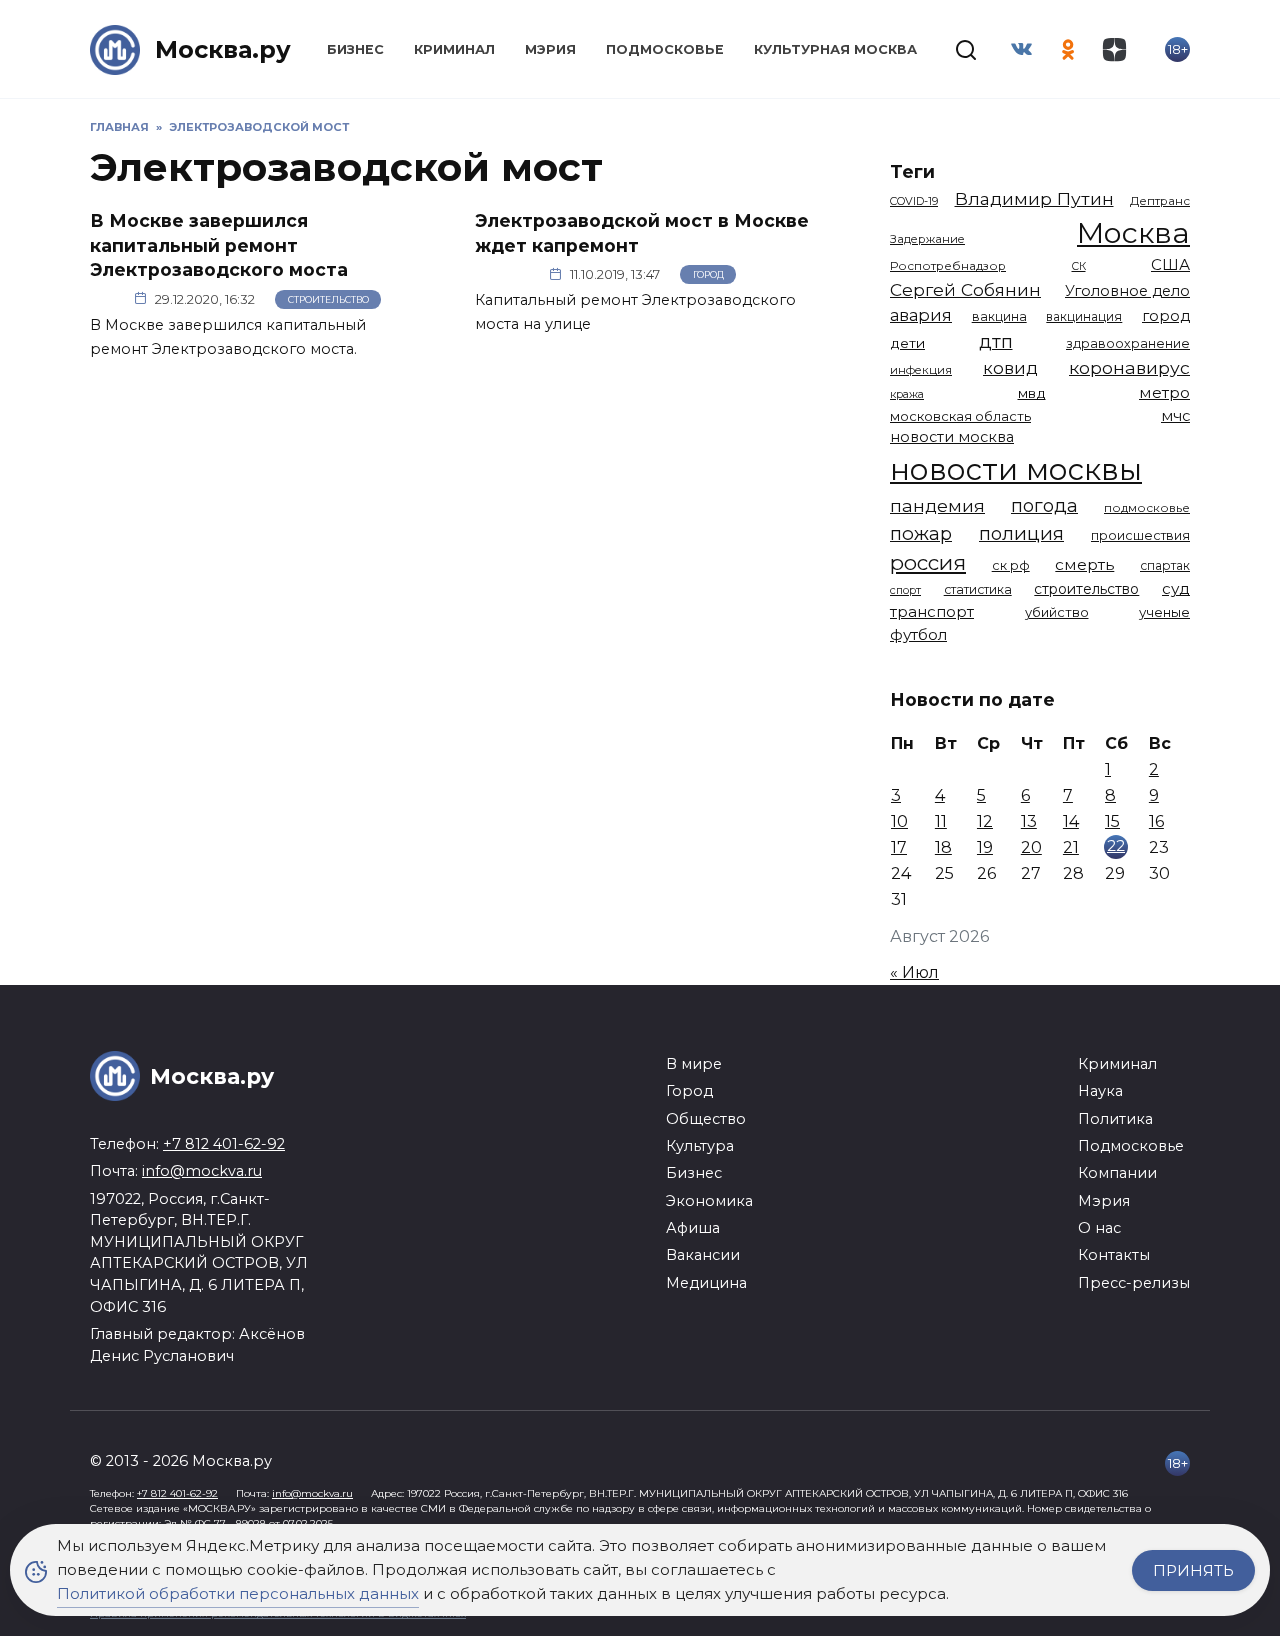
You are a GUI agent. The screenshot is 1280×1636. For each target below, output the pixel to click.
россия (928, 562)
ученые (1164, 612)
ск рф (1011, 565)
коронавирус (1129, 367)
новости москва (952, 437)
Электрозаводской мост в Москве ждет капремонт (642, 233)
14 (1071, 821)
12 (985, 821)
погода (1044, 505)
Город (708, 274)
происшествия (1140, 535)
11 (941, 821)
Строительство (328, 299)
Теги (912, 171)
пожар (921, 533)
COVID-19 (914, 201)
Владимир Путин (1034, 198)
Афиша (693, 1228)
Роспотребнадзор (948, 266)
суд (1176, 588)
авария (921, 315)
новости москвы (1016, 469)
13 (1029, 821)
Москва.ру (223, 49)
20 (1031, 847)
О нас (1099, 1228)
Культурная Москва (835, 49)
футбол (918, 634)
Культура (700, 1146)
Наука (1100, 1091)
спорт (905, 590)
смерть (1084, 564)
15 (1112, 821)
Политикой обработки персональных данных (238, 1593)
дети (907, 343)
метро (1164, 392)
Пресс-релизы (1134, 1283)
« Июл (914, 972)
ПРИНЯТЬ (1193, 1570)
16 (1156, 821)
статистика (978, 589)
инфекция (921, 370)
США (1170, 264)
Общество (706, 1119)
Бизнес (355, 49)
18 (943, 847)
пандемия (937, 505)
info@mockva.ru (202, 1171)
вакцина (999, 316)
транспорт (932, 611)
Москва (1133, 232)
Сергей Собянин (965, 289)
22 (1116, 845)
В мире (694, 1064)
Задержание (927, 239)
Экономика (709, 1201)
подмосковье (1147, 508)
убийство (1057, 612)
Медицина (706, 1283)
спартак (1165, 565)
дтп (996, 341)
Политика (1115, 1119)
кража (907, 394)
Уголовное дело (1127, 291)
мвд (1032, 393)
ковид (1010, 368)
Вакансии (703, 1255)
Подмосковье (665, 49)
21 (1071, 847)
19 (985, 847)
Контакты (1114, 1255)
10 (899, 821)
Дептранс (1160, 201)
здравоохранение (1128, 343)
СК (1079, 266)
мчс (1175, 416)
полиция (1021, 533)
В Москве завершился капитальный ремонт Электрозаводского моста (219, 245)
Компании (1117, 1173)
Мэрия (550, 49)
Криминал (454, 49)
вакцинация (1084, 316)
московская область (960, 416)
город (1166, 316)
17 (899, 847)
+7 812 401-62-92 (224, 1144)
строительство (1086, 589)
